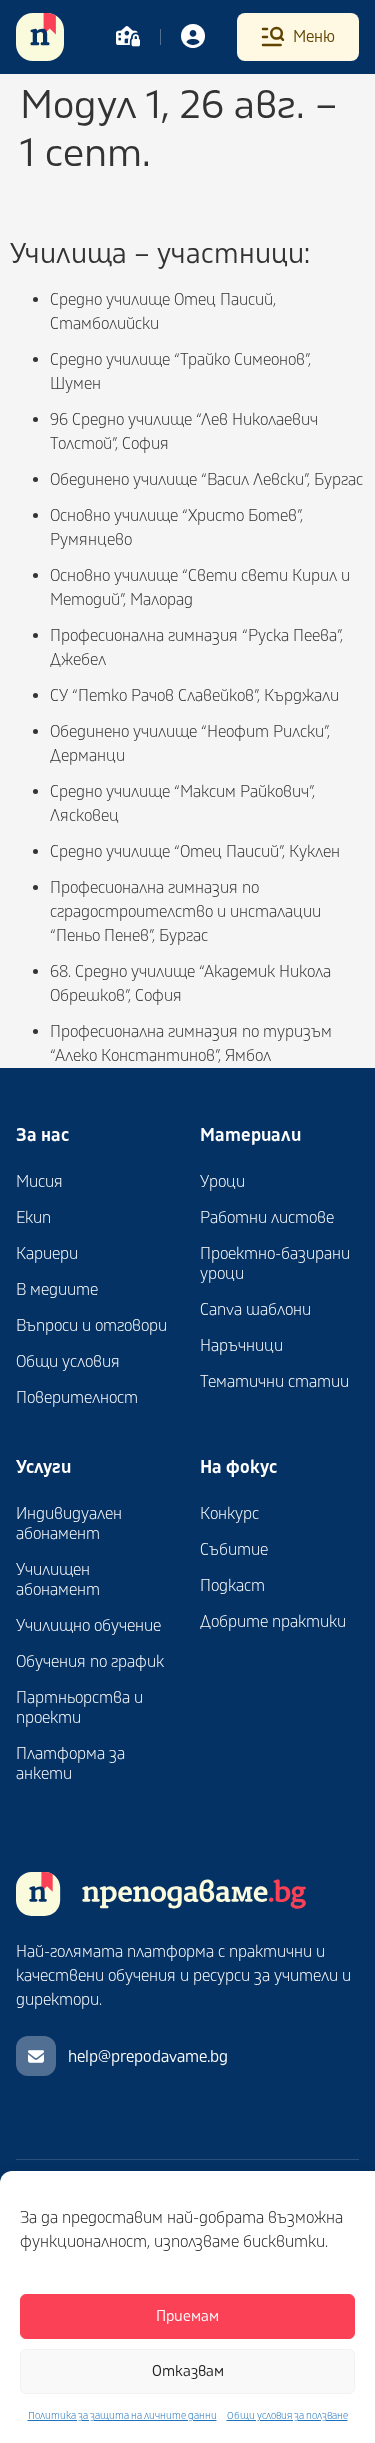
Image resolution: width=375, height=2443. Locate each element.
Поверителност (77, 1398)
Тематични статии (274, 1382)
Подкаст (232, 1586)
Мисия (39, 1182)
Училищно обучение (88, 1626)
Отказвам (188, 2371)
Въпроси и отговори (91, 1326)
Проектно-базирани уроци (275, 1264)
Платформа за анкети (70, 1764)
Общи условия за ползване (287, 2416)
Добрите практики (273, 1622)
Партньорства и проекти (79, 1708)
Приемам (187, 2316)
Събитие (234, 1550)
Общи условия (68, 1362)
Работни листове (267, 1218)
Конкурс (229, 1514)
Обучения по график (90, 1662)
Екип (33, 1218)
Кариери (47, 1254)
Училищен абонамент (58, 1580)
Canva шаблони (255, 1310)
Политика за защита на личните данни (122, 2416)
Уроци (222, 1182)
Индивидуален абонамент (69, 1524)
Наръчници (241, 1346)
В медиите (57, 1290)
